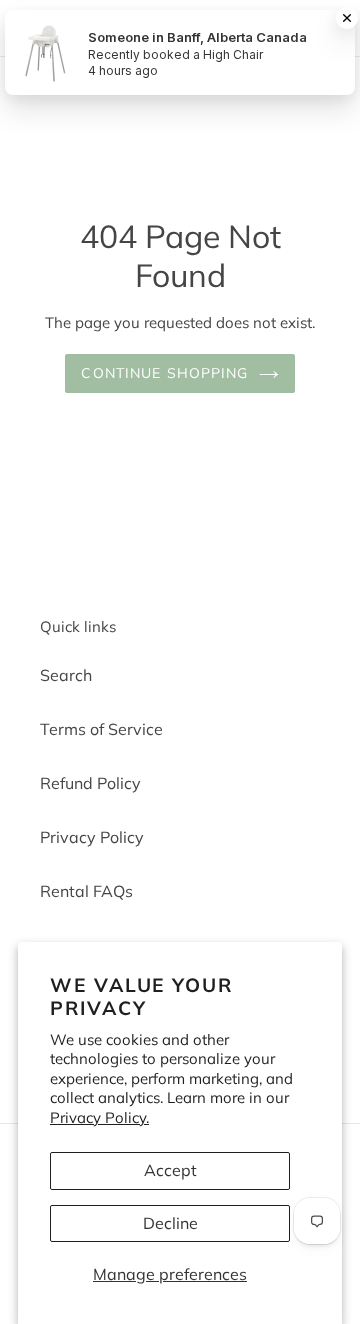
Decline (170, 1223)
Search (66, 675)
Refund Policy (90, 783)
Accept (170, 1170)
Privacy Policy (92, 837)
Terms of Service (101, 729)
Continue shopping (164, 373)
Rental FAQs (86, 891)
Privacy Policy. (99, 1117)
